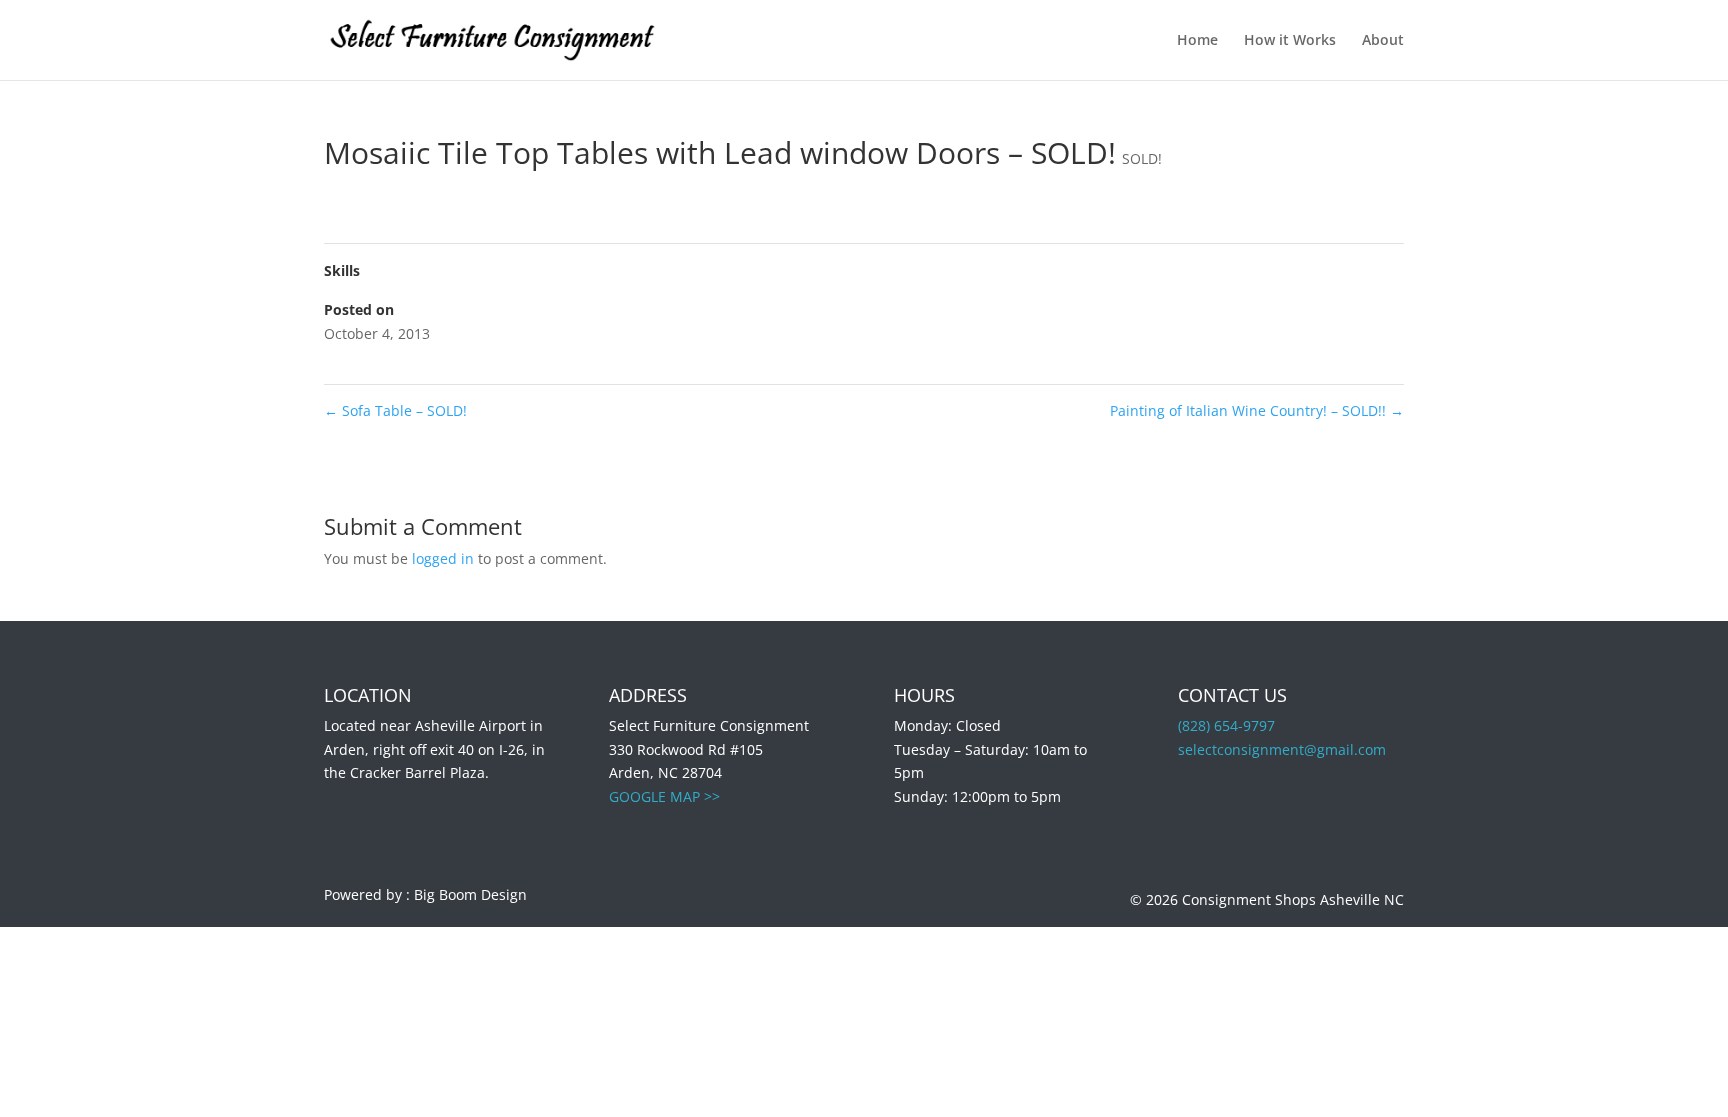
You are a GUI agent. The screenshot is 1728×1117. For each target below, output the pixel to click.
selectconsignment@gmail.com (1282, 749)
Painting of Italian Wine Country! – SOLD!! (1257, 410)
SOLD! (1142, 158)
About (1383, 41)
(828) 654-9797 (1226, 725)
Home (1197, 41)
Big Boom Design (470, 894)
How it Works (1290, 41)
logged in (443, 558)
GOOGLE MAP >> (664, 796)
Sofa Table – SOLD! (395, 410)
